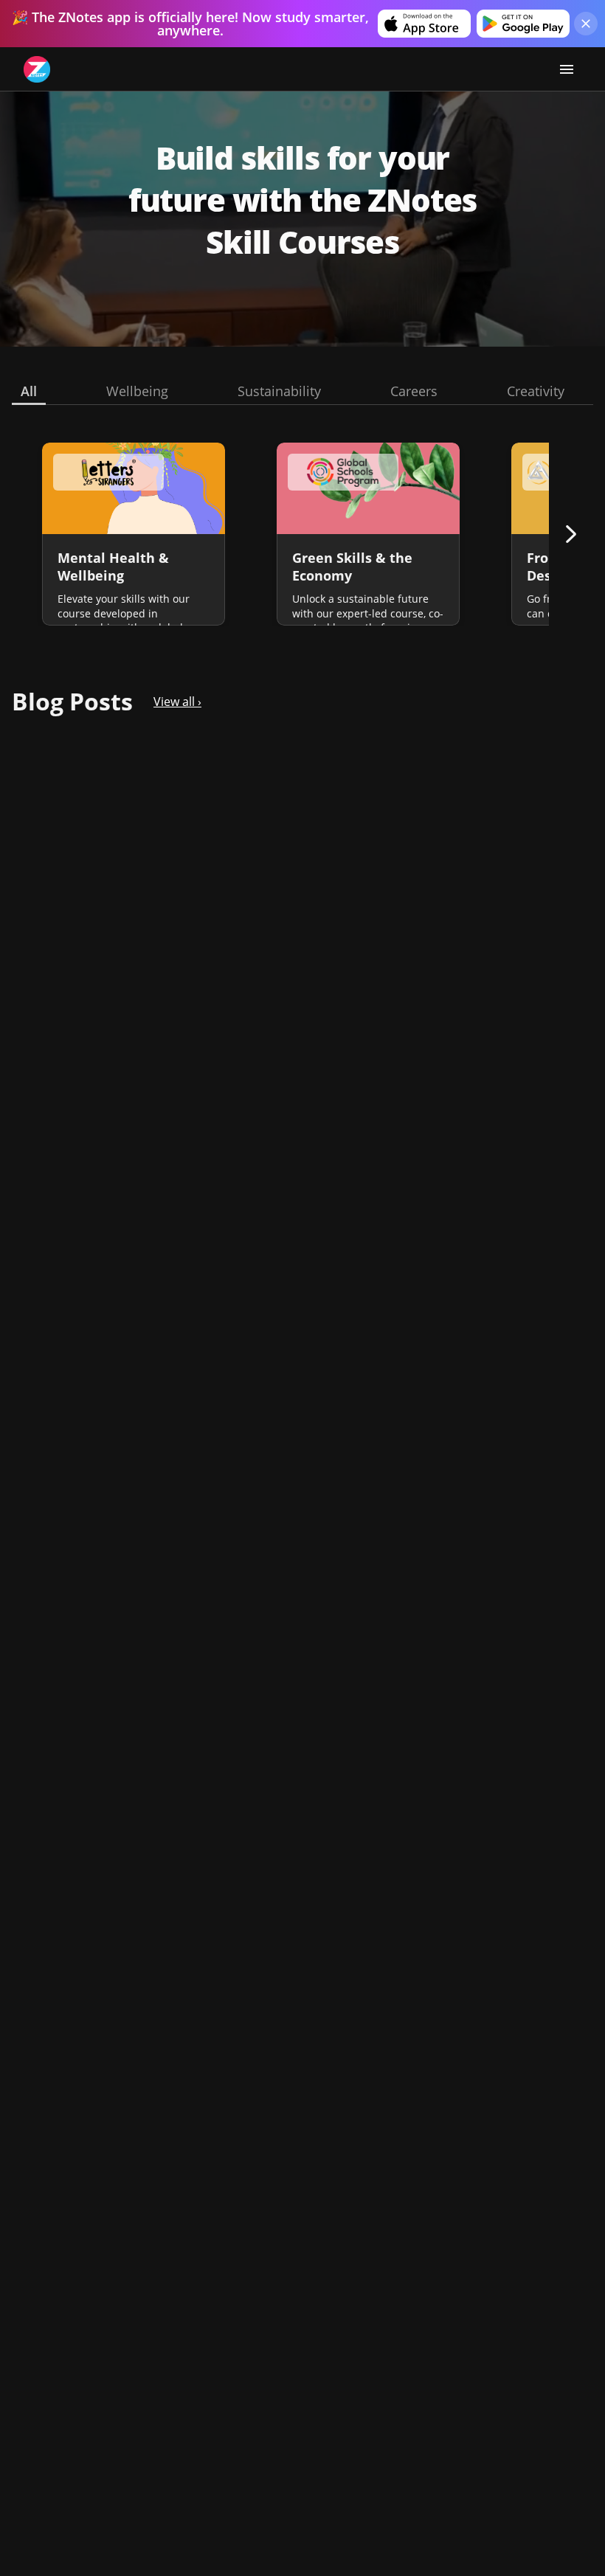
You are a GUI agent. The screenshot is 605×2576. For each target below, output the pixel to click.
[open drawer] (567, 69)
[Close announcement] (586, 24)
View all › (177, 702)
